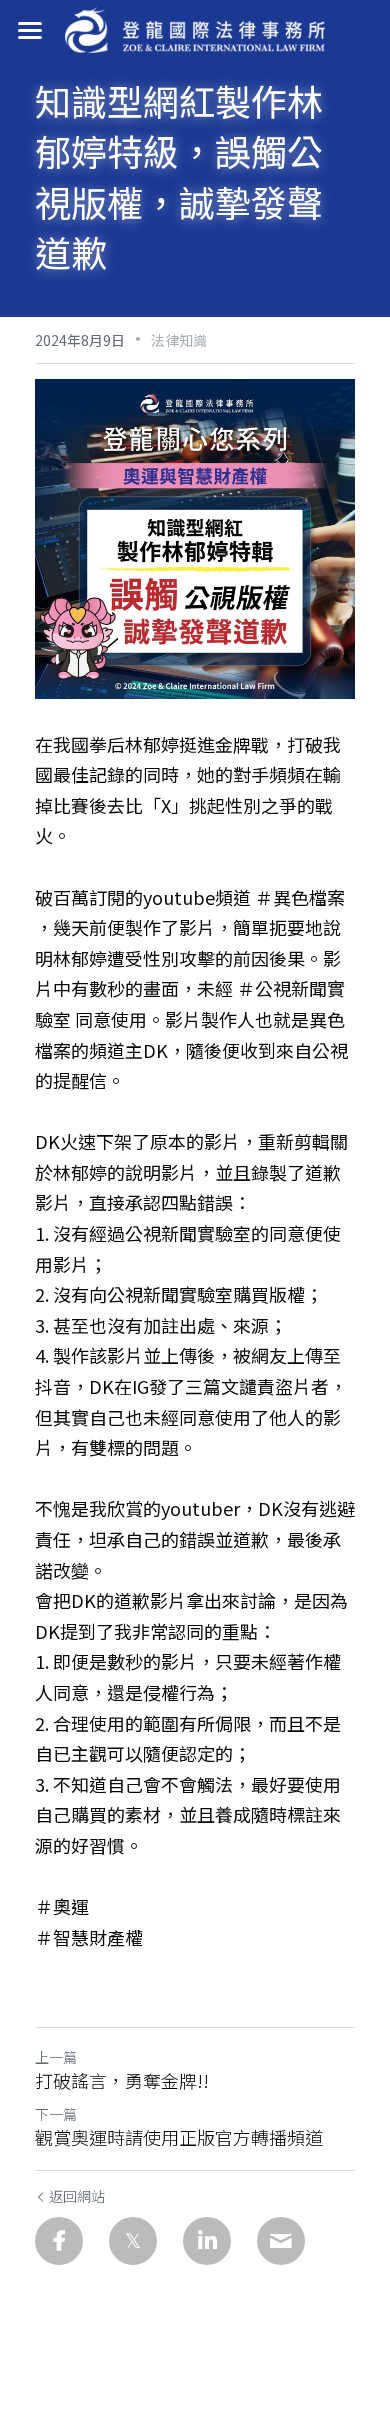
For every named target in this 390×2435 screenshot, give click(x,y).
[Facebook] (59, 2241)
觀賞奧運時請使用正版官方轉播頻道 (179, 2137)
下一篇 (56, 2114)
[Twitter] (133, 2241)
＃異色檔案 (300, 897)
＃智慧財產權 (89, 1937)
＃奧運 (62, 1906)
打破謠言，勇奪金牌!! (122, 2080)
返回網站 (77, 2196)
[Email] (281, 2241)
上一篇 (56, 2057)
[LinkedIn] (207, 2241)
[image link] (195, 28)
